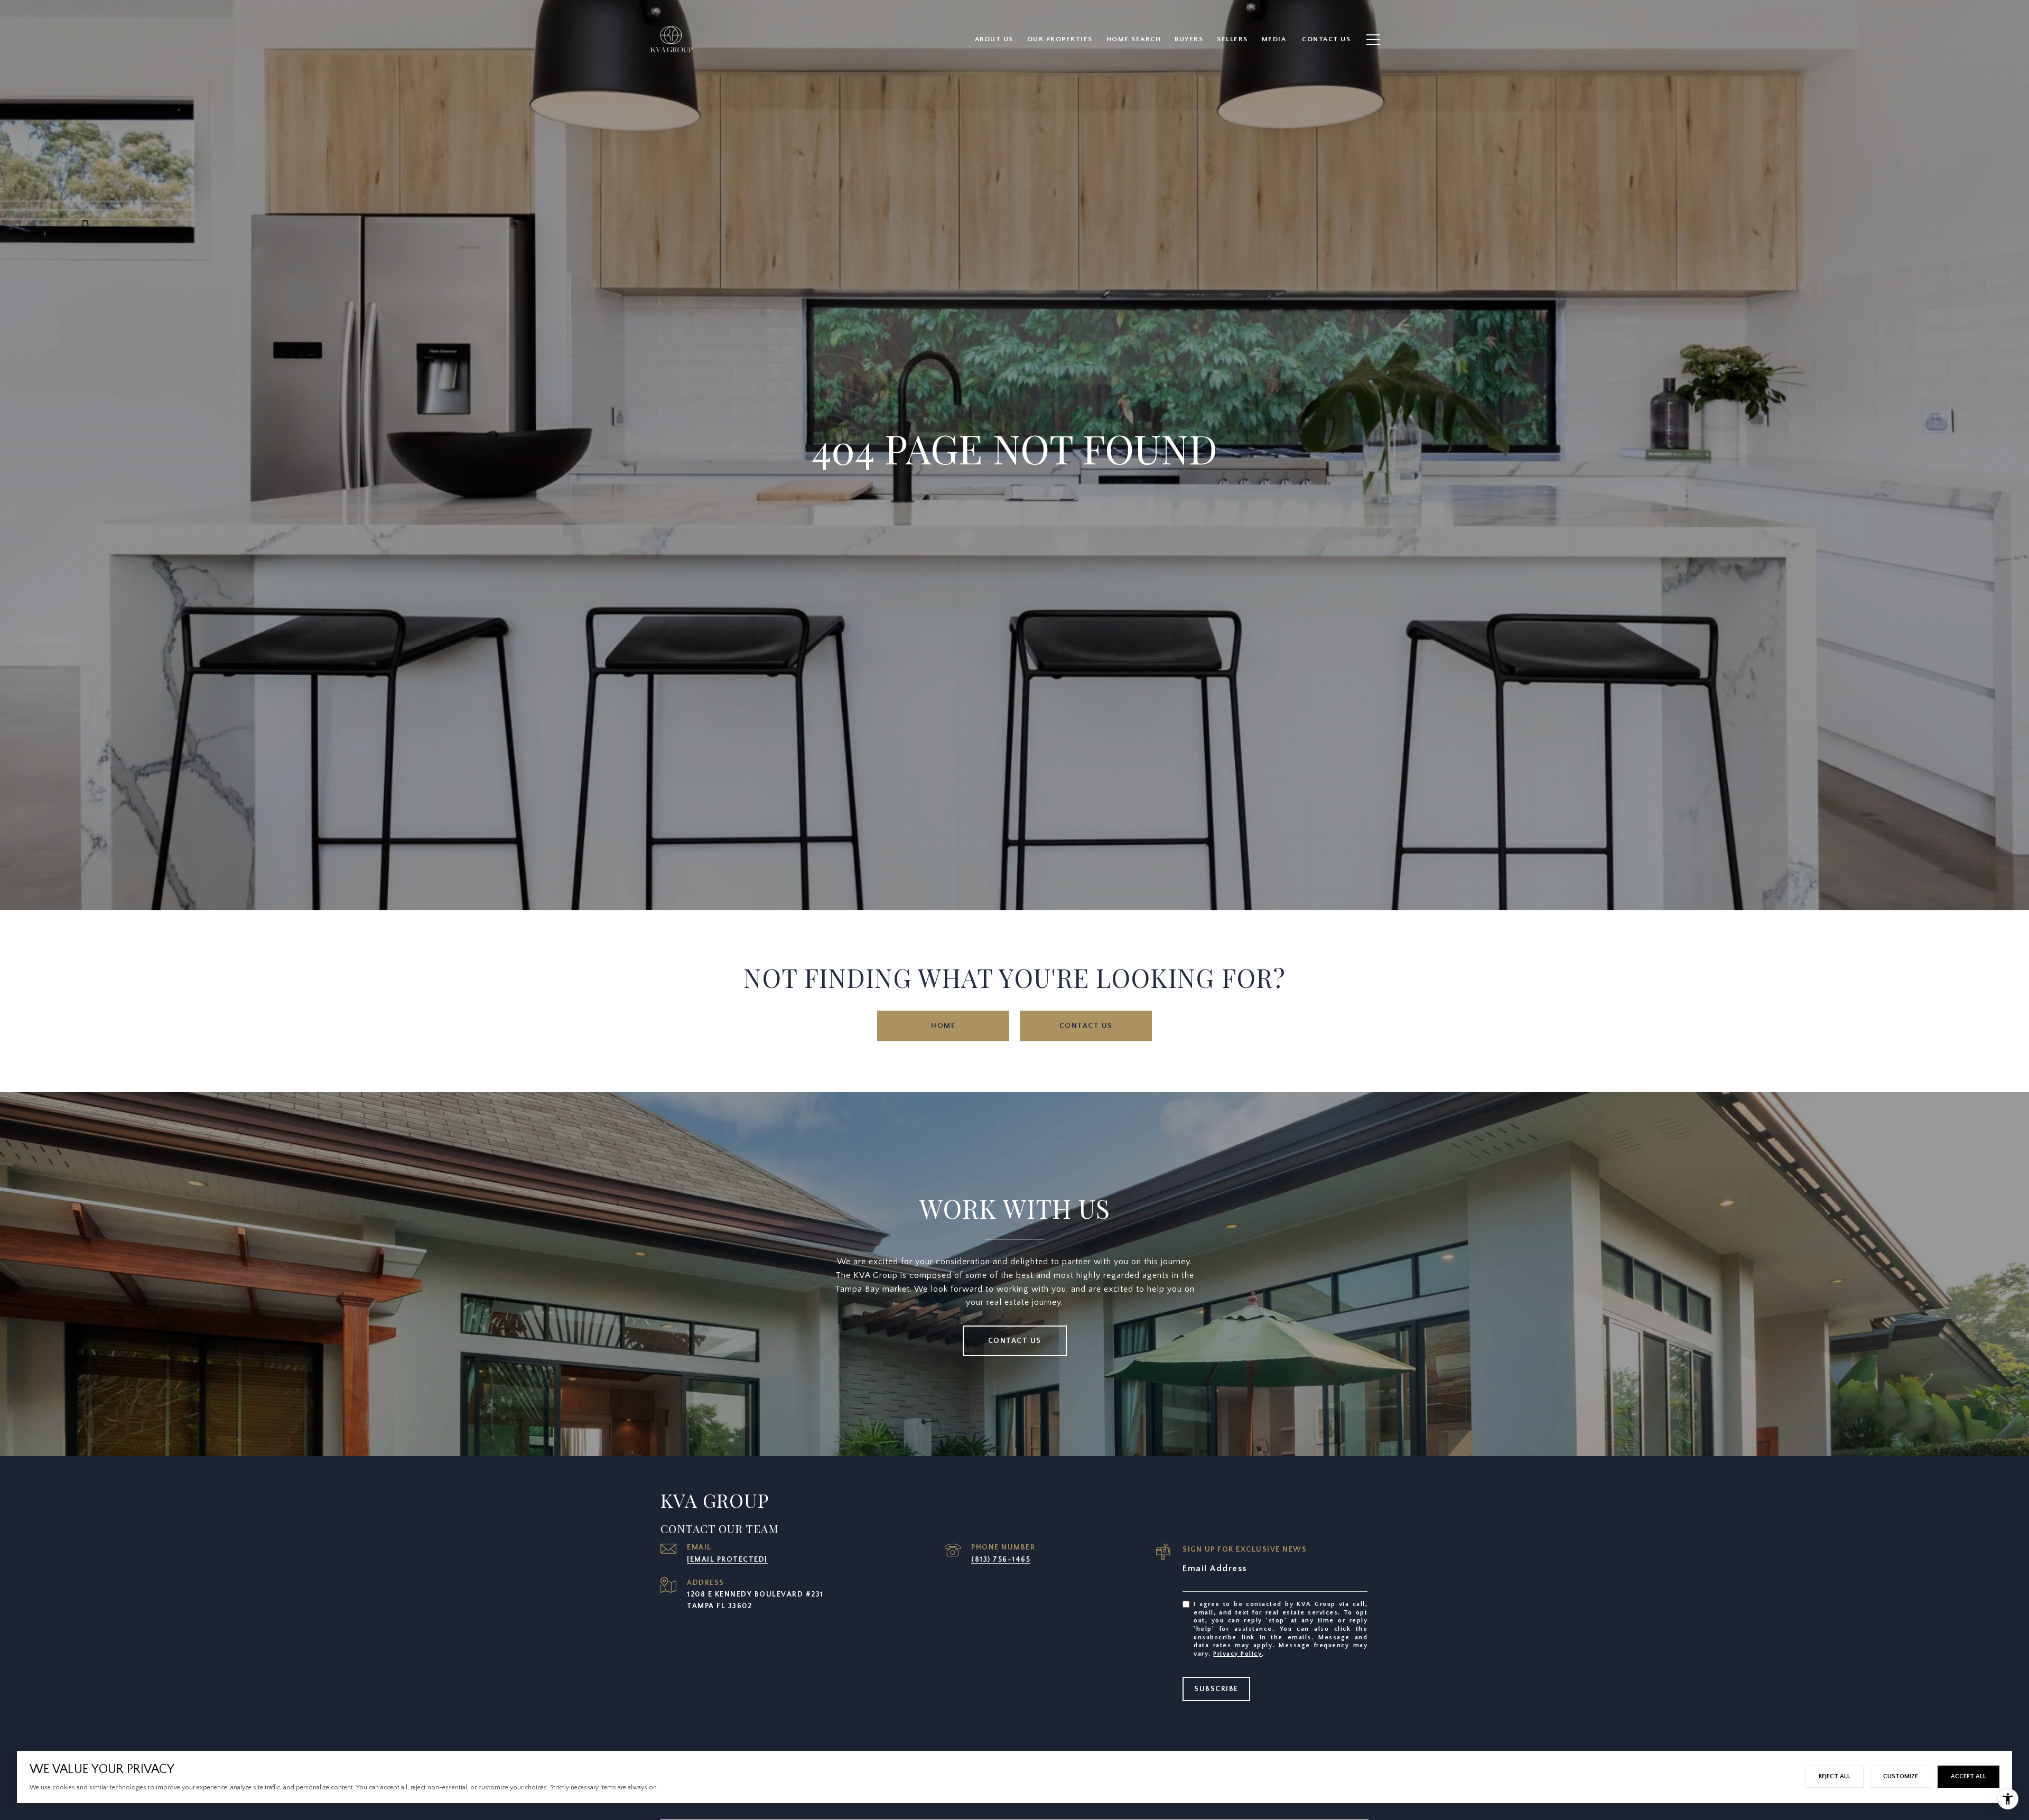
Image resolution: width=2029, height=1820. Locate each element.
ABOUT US (994, 39)
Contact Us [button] (1086, 1026)
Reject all (1835, 1776)
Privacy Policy (1237, 1654)
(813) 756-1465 (1001, 1560)
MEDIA (1274, 39)
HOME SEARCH (1134, 39)
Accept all (1968, 1776)
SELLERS (1232, 39)
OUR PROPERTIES (1060, 39)
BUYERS (1189, 39)
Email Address (1215, 1569)
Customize (1901, 1776)
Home (943, 1026)
